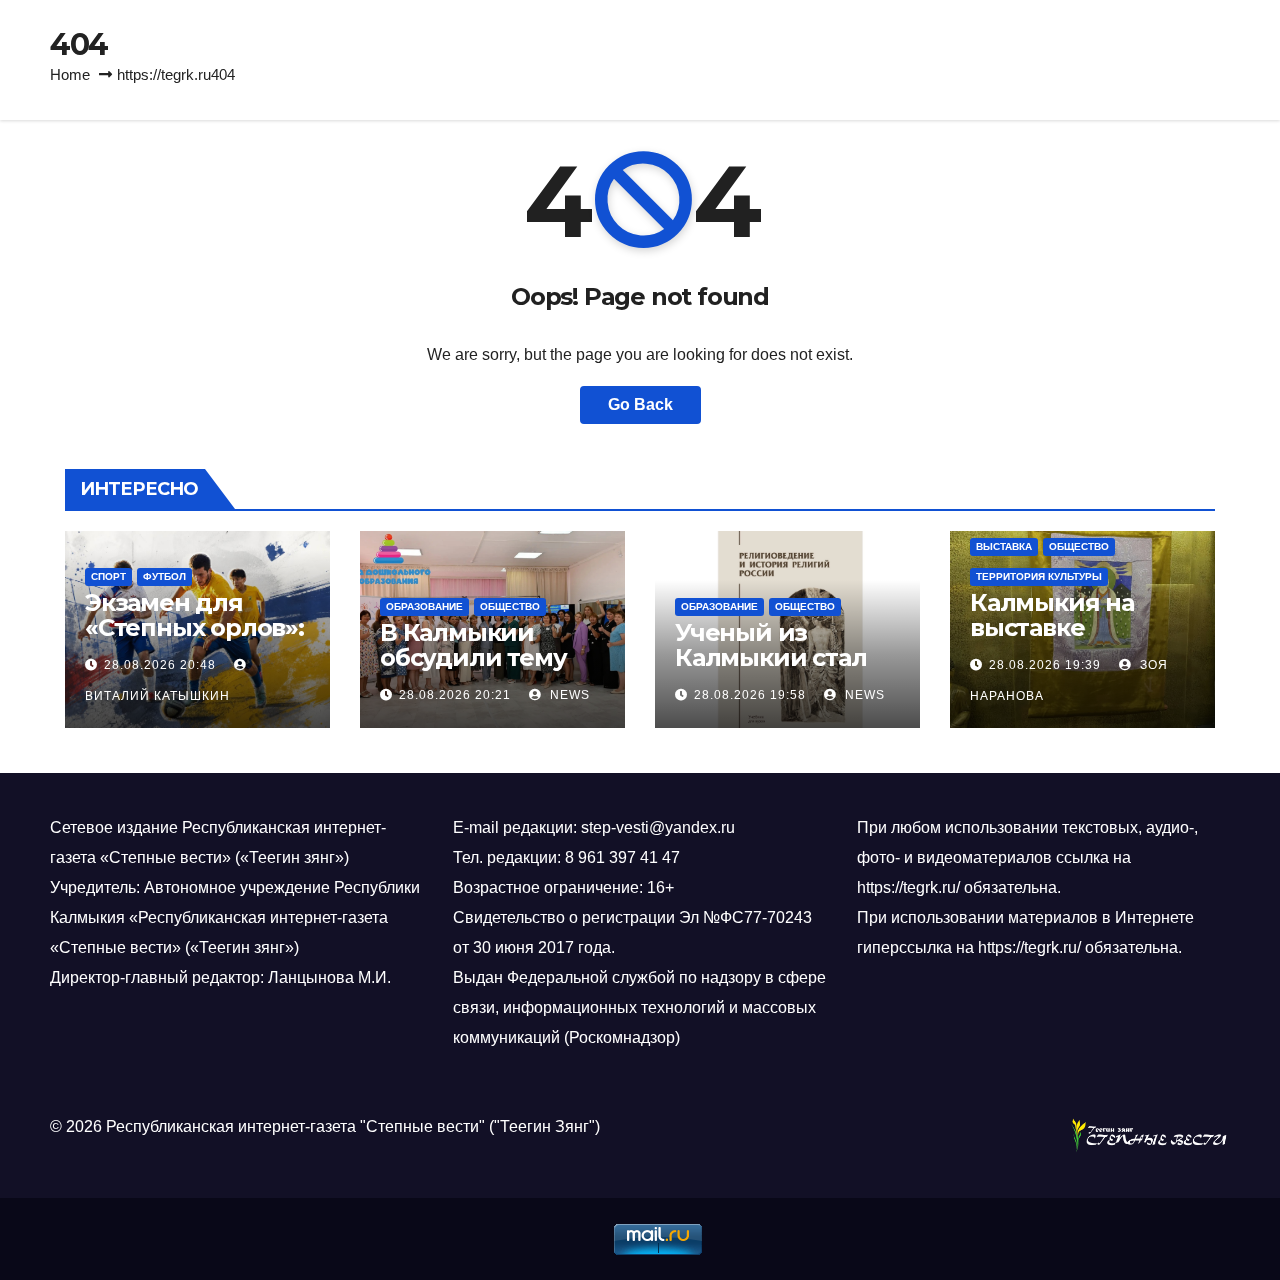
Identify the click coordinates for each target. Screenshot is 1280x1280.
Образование (424, 606)
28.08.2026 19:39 (1045, 665)
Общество (510, 606)
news (568, 695)
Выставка (1004, 546)
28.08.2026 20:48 (160, 665)
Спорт (108, 576)
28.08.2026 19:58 (750, 695)
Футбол (164, 576)
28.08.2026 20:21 (455, 695)
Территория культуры (1039, 576)
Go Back (640, 404)
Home (70, 74)
